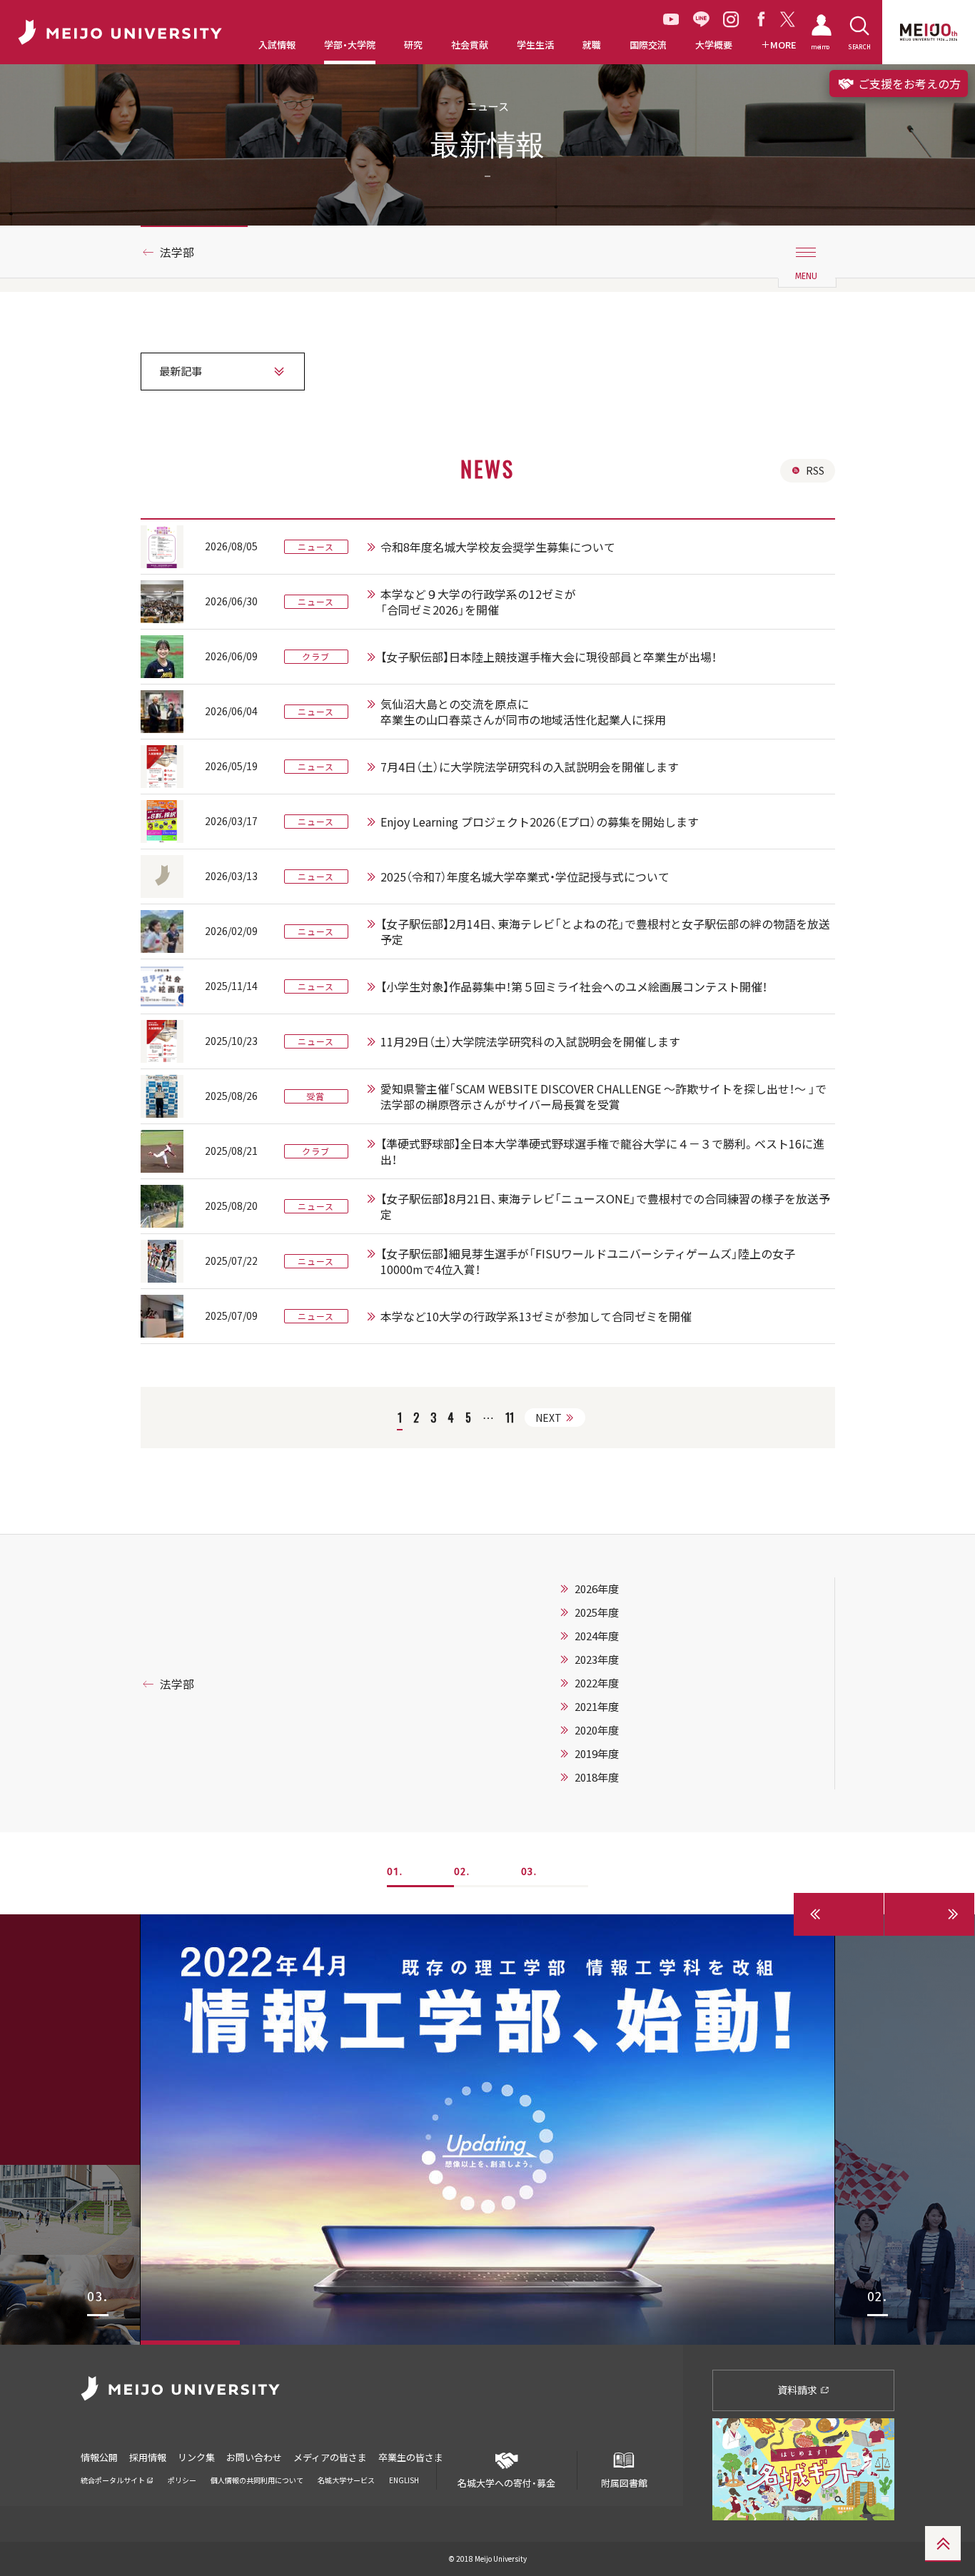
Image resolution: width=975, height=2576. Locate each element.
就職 (592, 45)
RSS (815, 470)
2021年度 (597, 1707)
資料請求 (798, 2390)
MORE (783, 45)
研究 (413, 45)
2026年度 (597, 1589)
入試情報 (277, 45)
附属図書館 (624, 2482)
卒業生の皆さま (411, 2457)
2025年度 (597, 1612)
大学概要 (714, 45)
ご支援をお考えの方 (908, 84)
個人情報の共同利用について (257, 2480)
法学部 (177, 252)
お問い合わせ (254, 2457)
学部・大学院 (350, 45)
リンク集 (196, 2457)
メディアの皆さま (330, 2457)
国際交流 (648, 45)
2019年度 (597, 1754)
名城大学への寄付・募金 (506, 2482)
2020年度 (597, 1730)
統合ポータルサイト (113, 2480)
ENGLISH (404, 2480)
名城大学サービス (346, 2480)
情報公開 (99, 2457)
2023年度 (597, 1660)
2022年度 (597, 1683)
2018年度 (597, 1777)
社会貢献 (470, 45)
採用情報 (148, 2457)
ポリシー (182, 2480)
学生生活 (535, 45)
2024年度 (597, 1636)
